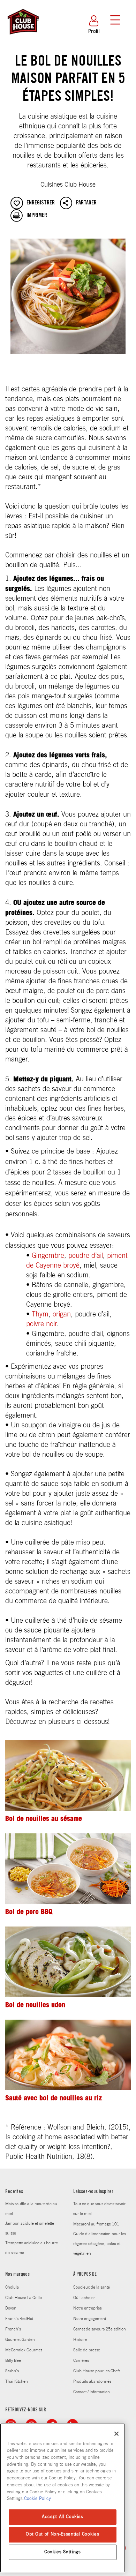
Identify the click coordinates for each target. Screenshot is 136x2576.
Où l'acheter (84, 2298)
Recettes (14, 2192)
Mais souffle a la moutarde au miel (31, 2209)
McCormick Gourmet (24, 2350)
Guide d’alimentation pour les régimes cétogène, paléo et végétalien (100, 2244)
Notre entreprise (88, 2308)
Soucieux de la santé (92, 2287)
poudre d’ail (86, 1256)
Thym (40, 1314)
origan (62, 1314)
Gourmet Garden (20, 2340)
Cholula (12, 2287)
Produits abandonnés (92, 2381)
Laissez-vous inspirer (93, 2192)
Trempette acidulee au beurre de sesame (32, 2248)
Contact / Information (92, 2392)
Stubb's (12, 2371)
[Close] (116, 2434)
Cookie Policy (37, 2499)
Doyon (11, 2308)
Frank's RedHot (19, 2319)
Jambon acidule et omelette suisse (30, 2228)
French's (13, 2329)
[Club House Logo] (23, 38)
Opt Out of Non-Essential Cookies (62, 2534)
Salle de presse (87, 2350)
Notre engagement (90, 2319)
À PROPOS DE (85, 2275)
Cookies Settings (63, 2552)
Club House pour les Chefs (97, 2371)
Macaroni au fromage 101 (96, 2224)
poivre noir (41, 1324)
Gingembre (48, 1256)
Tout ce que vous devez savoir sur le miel (99, 2209)
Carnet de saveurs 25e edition (100, 2329)
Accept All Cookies (63, 2517)
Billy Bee (13, 2360)
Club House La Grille (24, 2298)
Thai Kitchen (17, 2381)
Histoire (80, 2340)
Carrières (81, 2360)
